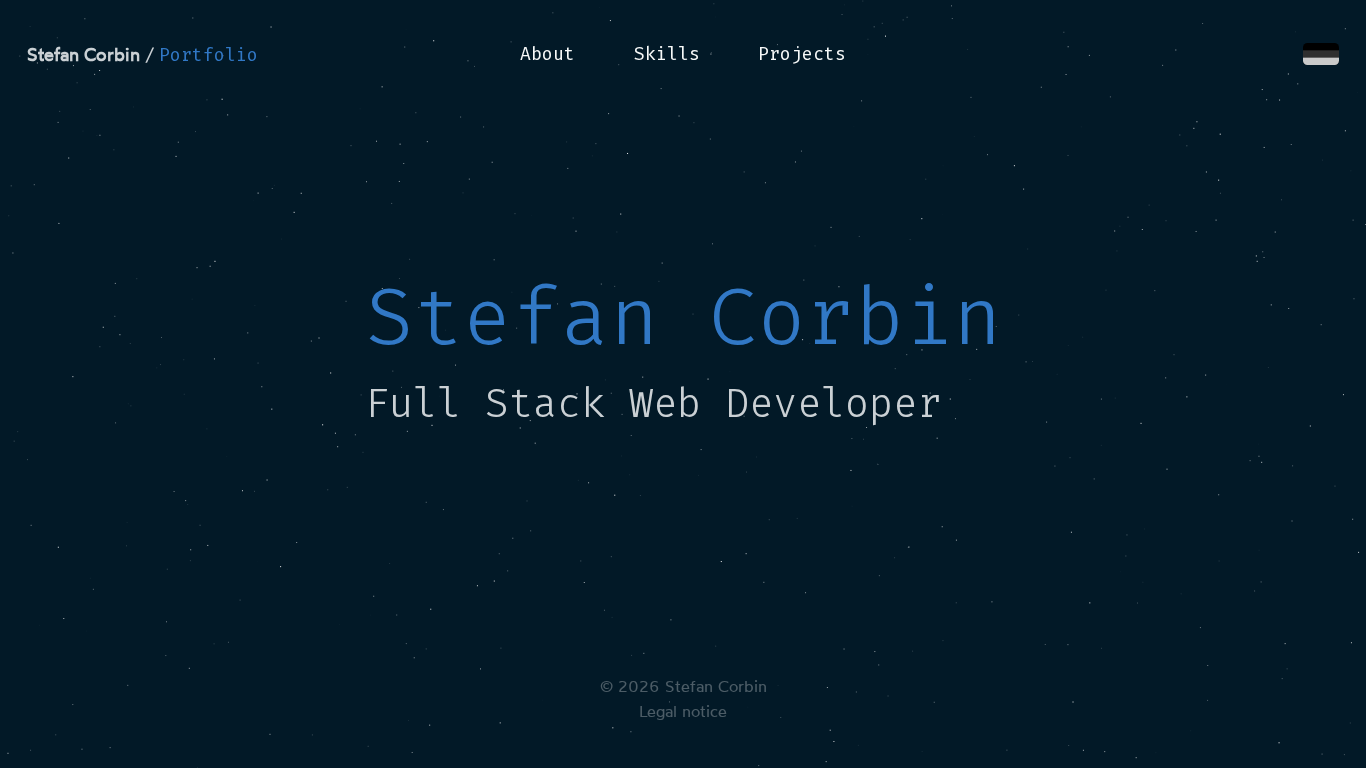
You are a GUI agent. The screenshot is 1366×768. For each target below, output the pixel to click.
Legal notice (683, 711)
